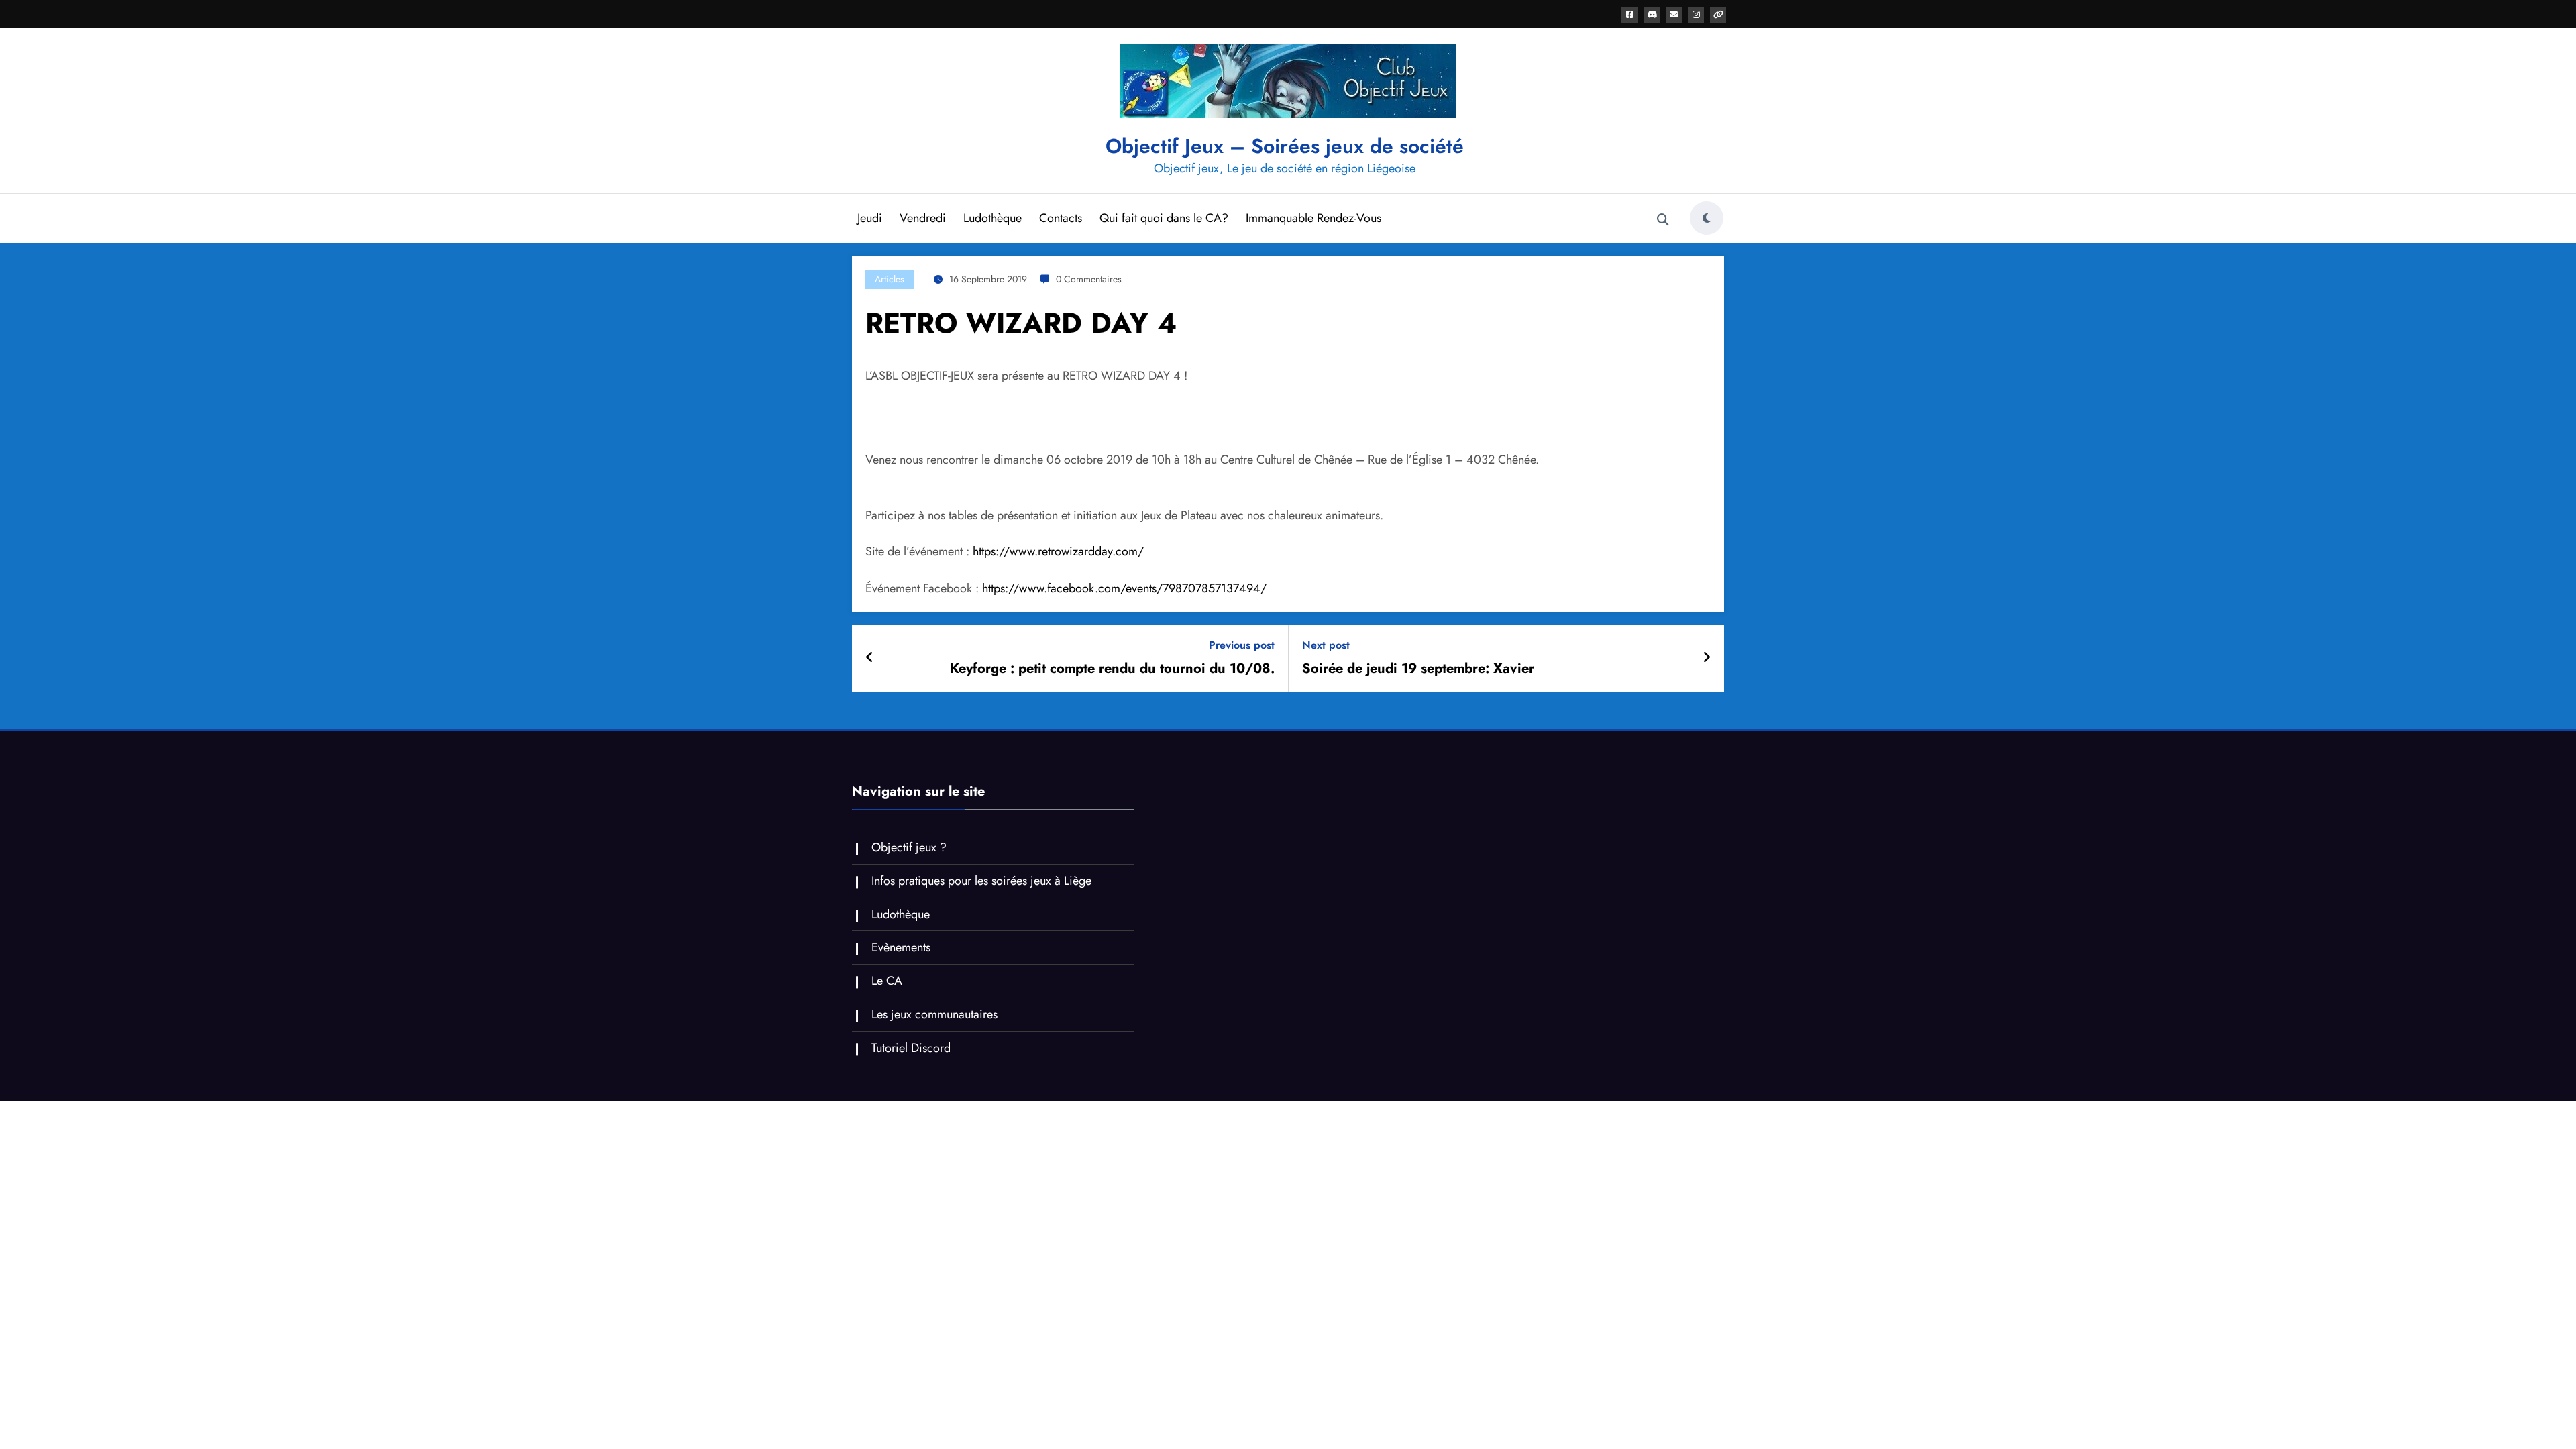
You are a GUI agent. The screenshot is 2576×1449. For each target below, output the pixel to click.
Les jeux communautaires (934, 1014)
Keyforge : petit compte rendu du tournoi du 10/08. (1112, 669)
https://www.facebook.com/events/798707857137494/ (1124, 588)
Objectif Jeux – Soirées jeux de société (1285, 146)
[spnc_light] (1707, 218)
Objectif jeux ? (909, 847)
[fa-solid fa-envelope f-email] (1674, 15)
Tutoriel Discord (911, 1048)
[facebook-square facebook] (1629, 15)
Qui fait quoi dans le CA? (1164, 218)
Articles (890, 279)
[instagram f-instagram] (1696, 15)
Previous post (1242, 645)
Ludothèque (992, 218)
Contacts (1061, 218)
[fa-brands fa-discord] (1652, 15)
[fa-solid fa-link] (1718, 15)
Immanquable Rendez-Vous (1313, 218)
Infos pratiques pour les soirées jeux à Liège (981, 881)
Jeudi (870, 218)
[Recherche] (1663, 220)
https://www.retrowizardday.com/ (1058, 551)
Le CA (887, 981)
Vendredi (923, 218)
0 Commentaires (1089, 279)
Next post (1326, 645)
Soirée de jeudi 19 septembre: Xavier (1418, 669)
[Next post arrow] (1707, 658)
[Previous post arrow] (870, 658)
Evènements (901, 947)
